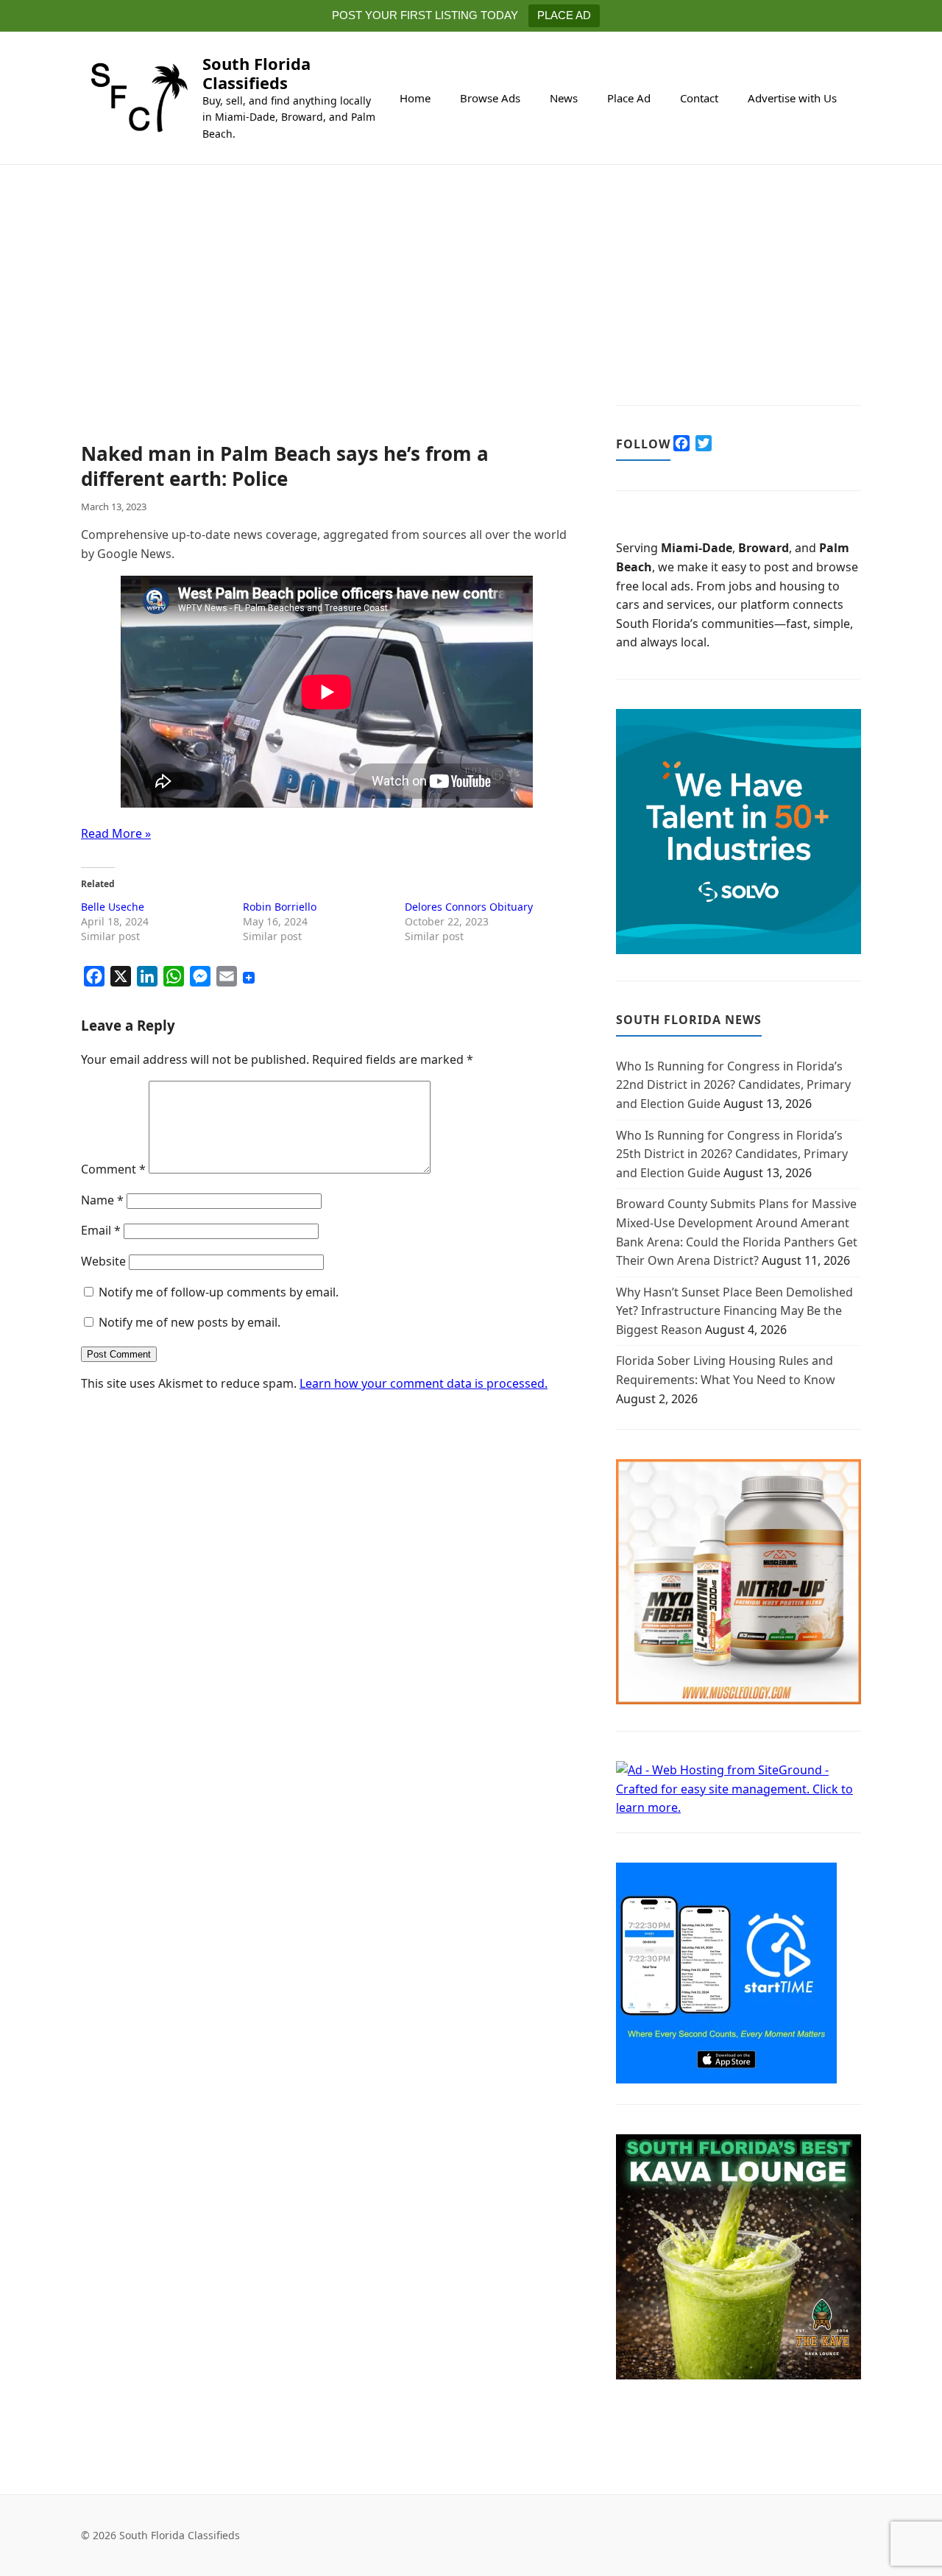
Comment (113, 1169)
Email (101, 1230)
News (564, 98)
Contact (699, 98)
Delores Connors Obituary (469, 907)
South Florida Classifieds (256, 73)
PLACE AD (564, 15)
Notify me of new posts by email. (190, 1322)
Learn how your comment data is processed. (424, 1383)
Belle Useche (113, 907)
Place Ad (629, 98)
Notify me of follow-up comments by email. (219, 1292)
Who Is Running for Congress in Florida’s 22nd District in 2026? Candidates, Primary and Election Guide (733, 1085)
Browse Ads (490, 98)
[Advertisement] (326, 333)
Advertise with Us (792, 98)
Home (415, 98)
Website (103, 1261)
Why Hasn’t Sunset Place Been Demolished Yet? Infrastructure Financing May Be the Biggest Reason (734, 1311)
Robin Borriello (280, 907)
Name (102, 1200)
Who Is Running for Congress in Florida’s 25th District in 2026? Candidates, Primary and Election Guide (732, 1154)
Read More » (116, 833)
